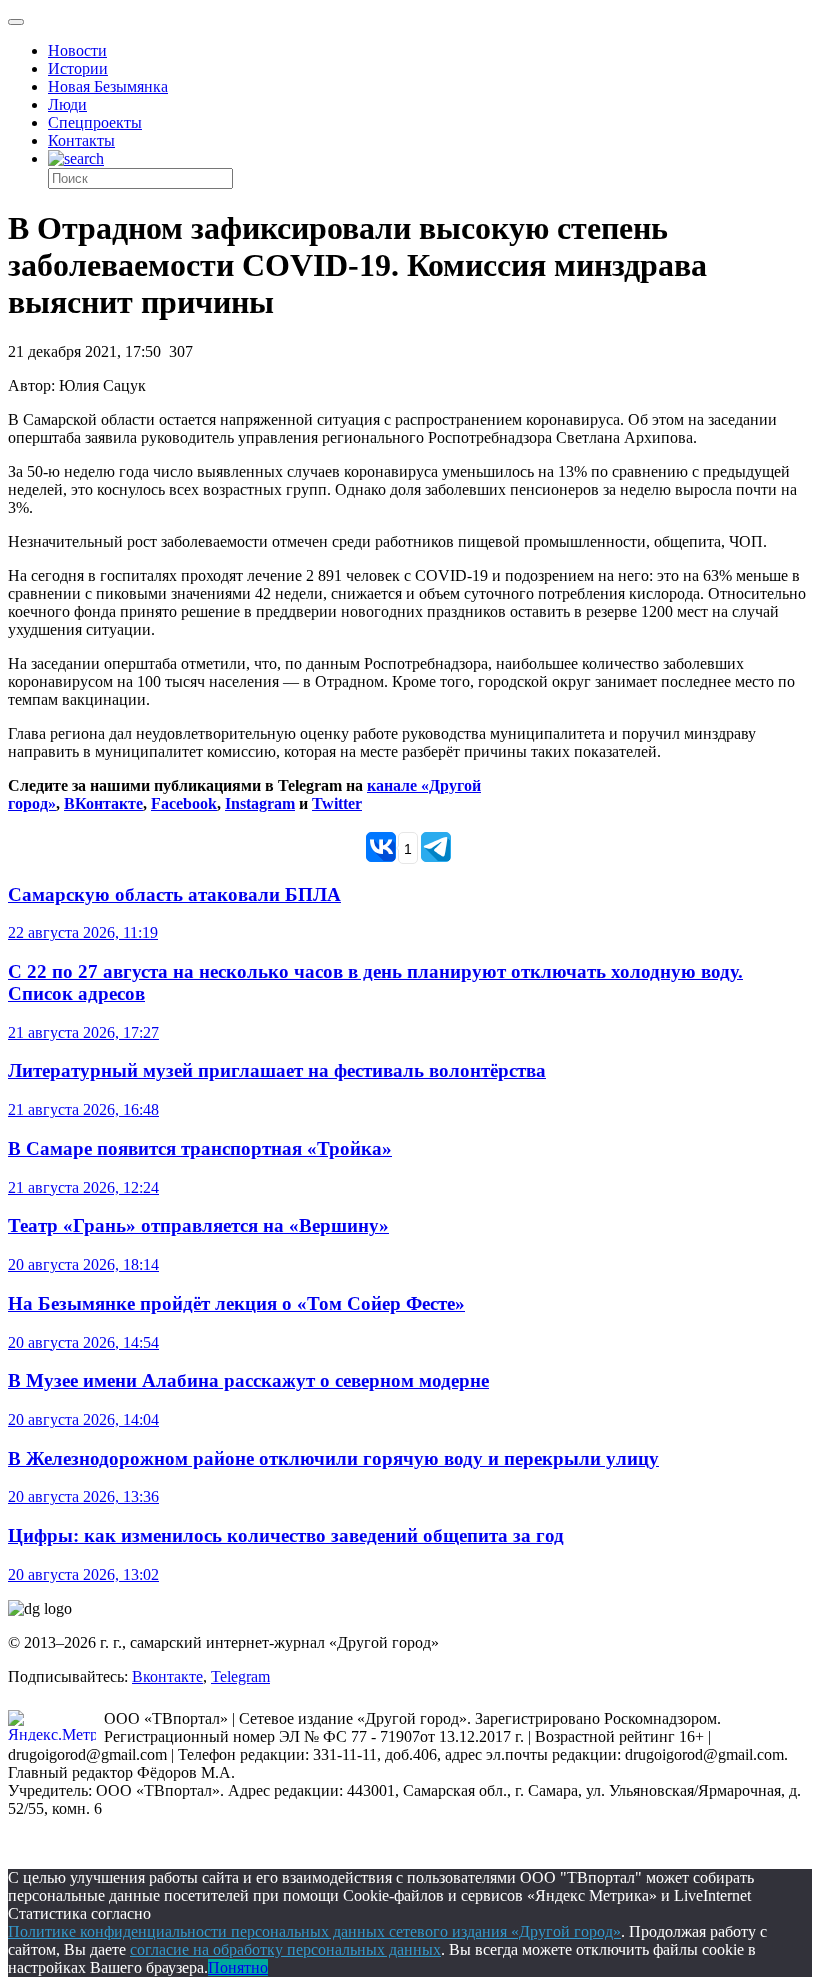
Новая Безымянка (108, 86)
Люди (67, 104)
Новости (77, 50)
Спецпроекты (95, 122)
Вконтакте (167, 1676)
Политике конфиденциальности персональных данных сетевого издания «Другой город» (314, 1931)
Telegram (240, 1676)
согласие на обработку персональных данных (285, 1949)
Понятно (238, 1967)
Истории (78, 68)
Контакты (81, 140)
